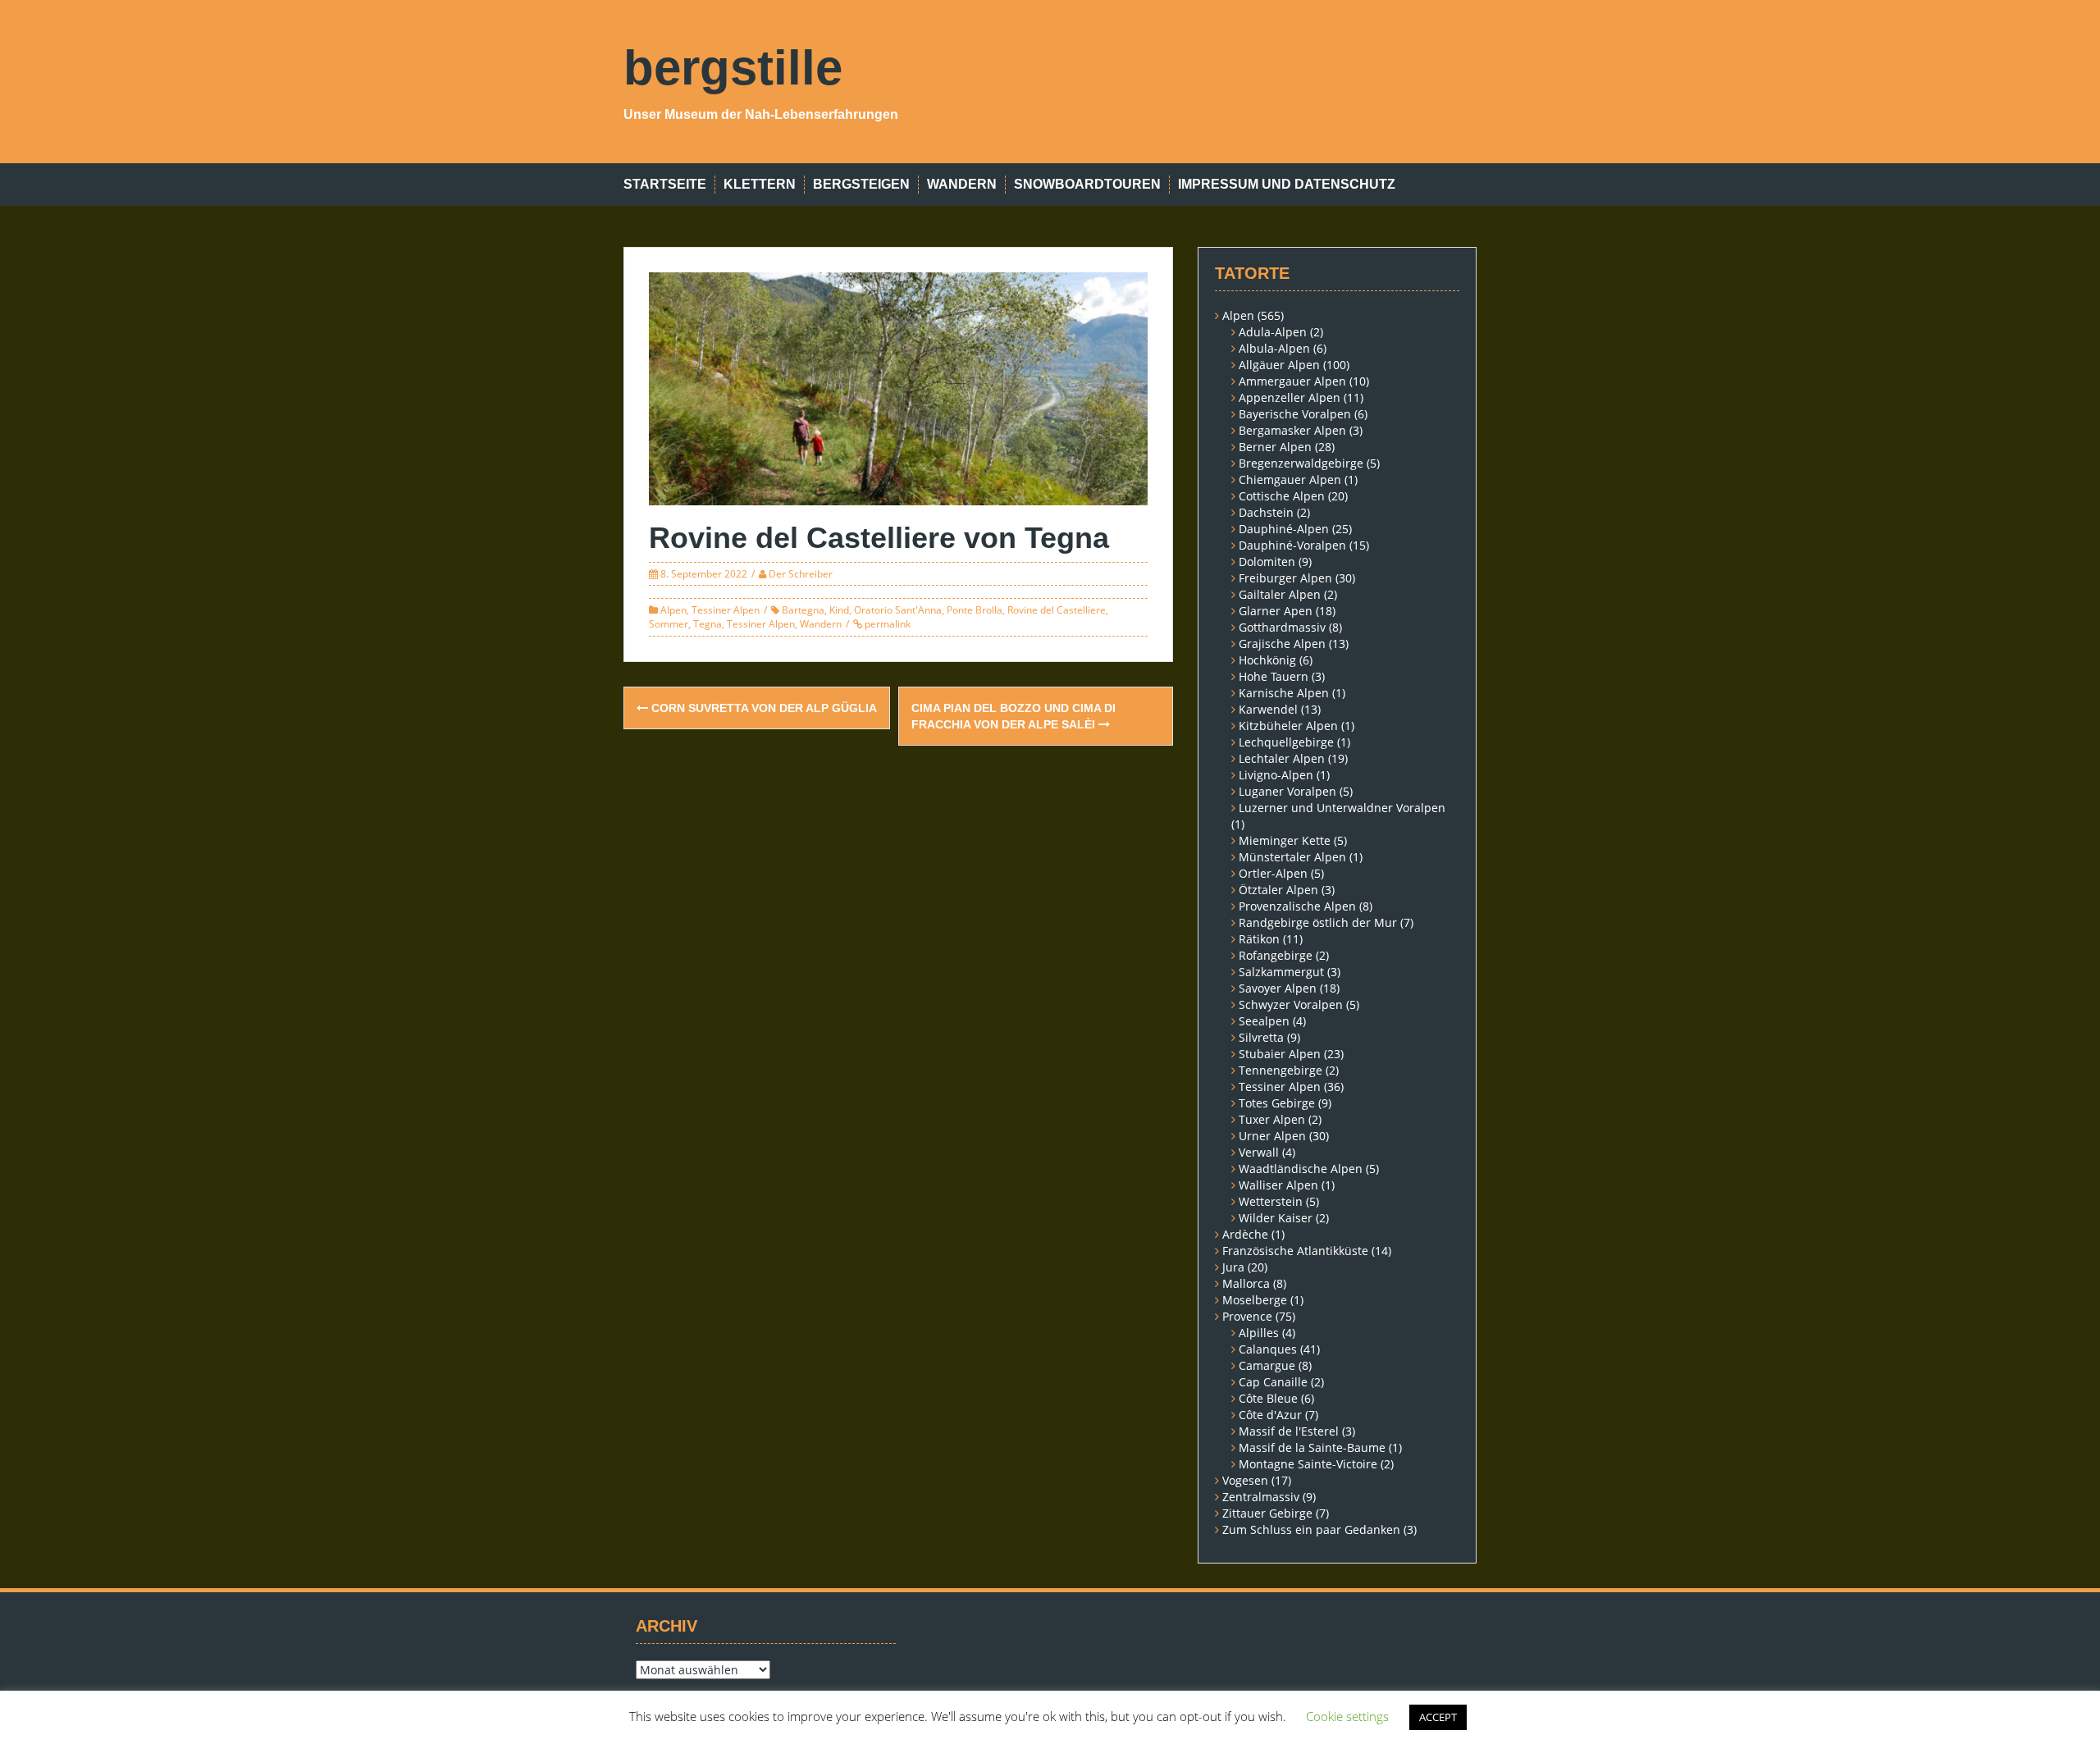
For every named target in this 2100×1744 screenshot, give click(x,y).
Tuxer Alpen (1272, 1119)
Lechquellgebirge (1286, 742)
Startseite (665, 184)
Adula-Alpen (1273, 332)
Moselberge (1255, 1300)
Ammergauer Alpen (1292, 381)
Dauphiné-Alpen (1284, 529)
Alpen (673, 610)
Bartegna (803, 610)
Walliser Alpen (1278, 1185)
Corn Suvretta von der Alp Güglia (762, 708)
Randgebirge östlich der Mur (1318, 922)
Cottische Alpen (1282, 496)
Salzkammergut (1281, 972)
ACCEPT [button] (1438, 1717)
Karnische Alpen (1284, 693)
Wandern (962, 184)
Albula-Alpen (1274, 348)
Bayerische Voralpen (1295, 414)
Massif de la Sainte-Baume (1312, 1447)
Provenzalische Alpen (1297, 906)
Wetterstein (1271, 1201)
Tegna (708, 624)
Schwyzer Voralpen (1291, 1004)
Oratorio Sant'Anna (898, 610)
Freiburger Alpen (1285, 578)
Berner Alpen (1275, 447)
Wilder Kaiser (1276, 1218)
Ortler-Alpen (1273, 873)
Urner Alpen (1272, 1136)
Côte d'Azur (1270, 1415)
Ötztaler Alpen (1278, 890)
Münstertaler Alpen (1292, 857)
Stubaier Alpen (1280, 1054)
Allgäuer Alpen (1279, 365)
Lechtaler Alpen (1282, 758)
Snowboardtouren (1087, 184)
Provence (1247, 1316)
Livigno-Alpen (1276, 775)
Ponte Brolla (975, 610)
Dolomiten (1267, 562)
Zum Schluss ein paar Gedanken (1311, 1529)
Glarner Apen (1276, 611)
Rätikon (1259, 939)
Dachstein (1266, 512)
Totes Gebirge (1277, 1103)
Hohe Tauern (1274, 676)
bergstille (733, 68)
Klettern (760, 184)
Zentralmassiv (1261, 1497)
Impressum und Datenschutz (1287, 184)
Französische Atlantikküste (1295, 1251)
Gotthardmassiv (1282, 627)
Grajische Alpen (1282, 644)
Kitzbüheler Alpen (1288, 726)
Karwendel (1268, 709)
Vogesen (1245, 1480)
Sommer (669, 624)
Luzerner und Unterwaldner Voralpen (1342, 808)
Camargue (1267, 1365)
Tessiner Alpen (726, 610)
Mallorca (1246, 1283)
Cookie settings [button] (1347, 1716)
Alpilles (1259, 1333)
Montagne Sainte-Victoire (1308, 1464)
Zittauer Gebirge (1267, 1513)
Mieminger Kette (1285, 840)
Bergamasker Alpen (1292, 430)
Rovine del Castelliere (1057, 610)
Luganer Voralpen (1287, 791)
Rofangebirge (1276, 955)
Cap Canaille (1273, 1382)
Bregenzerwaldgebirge (1301, 463)
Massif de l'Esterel (1289, 1431)
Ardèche (1245, 1234)
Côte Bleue (1268, 1398)
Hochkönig (1267, 660)
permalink (886, 624)
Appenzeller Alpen (1290, 397)
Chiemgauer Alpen (1290, 479)
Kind (839, 610)
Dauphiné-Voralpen (1292, 545)
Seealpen (1264, 1021)
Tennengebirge (1281, 1070)
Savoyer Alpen (1278, 988)
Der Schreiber (801, 574)
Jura (1233, 1267)
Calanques (1268, 1349)
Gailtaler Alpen (1280, 594)
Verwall (1259, 1152)
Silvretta (1261, 1037)
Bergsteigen (861, 184)
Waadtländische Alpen (1301, 1169)
